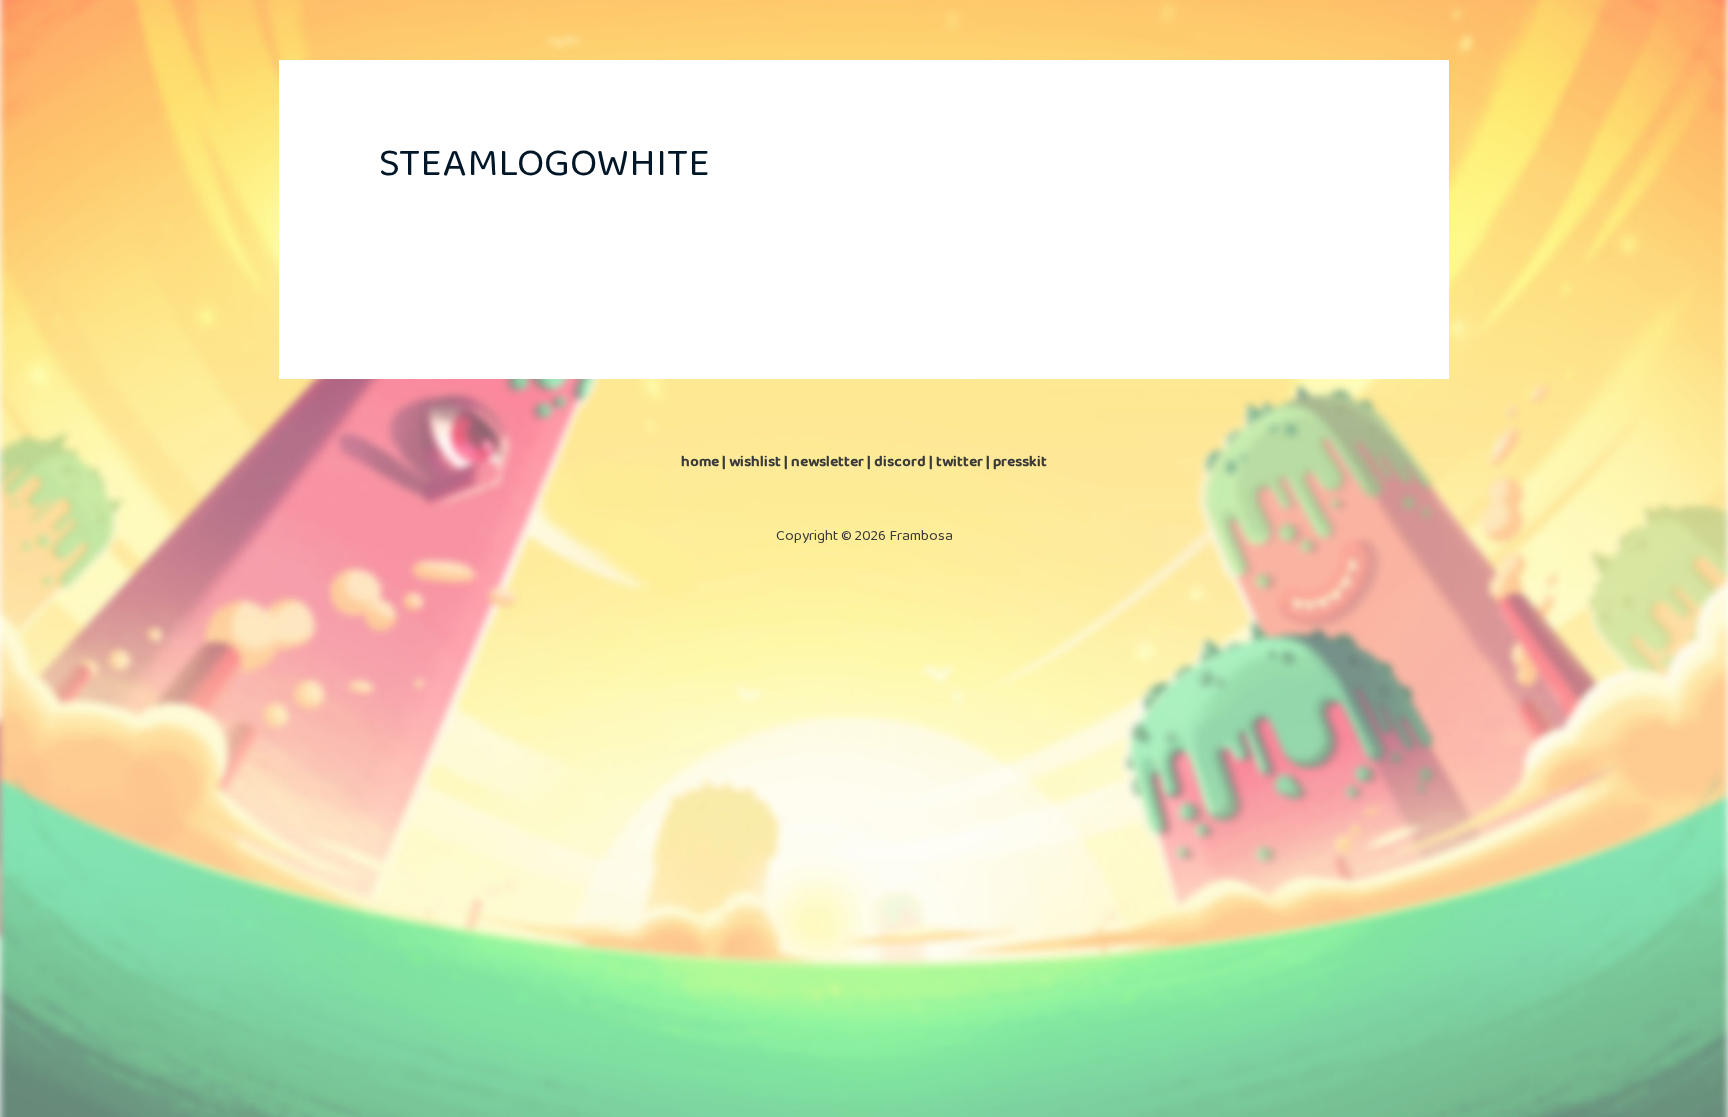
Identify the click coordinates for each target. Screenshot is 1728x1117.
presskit (1020, 462)
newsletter (827, 462)
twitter (959, 462)
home (700, 462)
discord (900, 462)
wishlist (755, 462)
